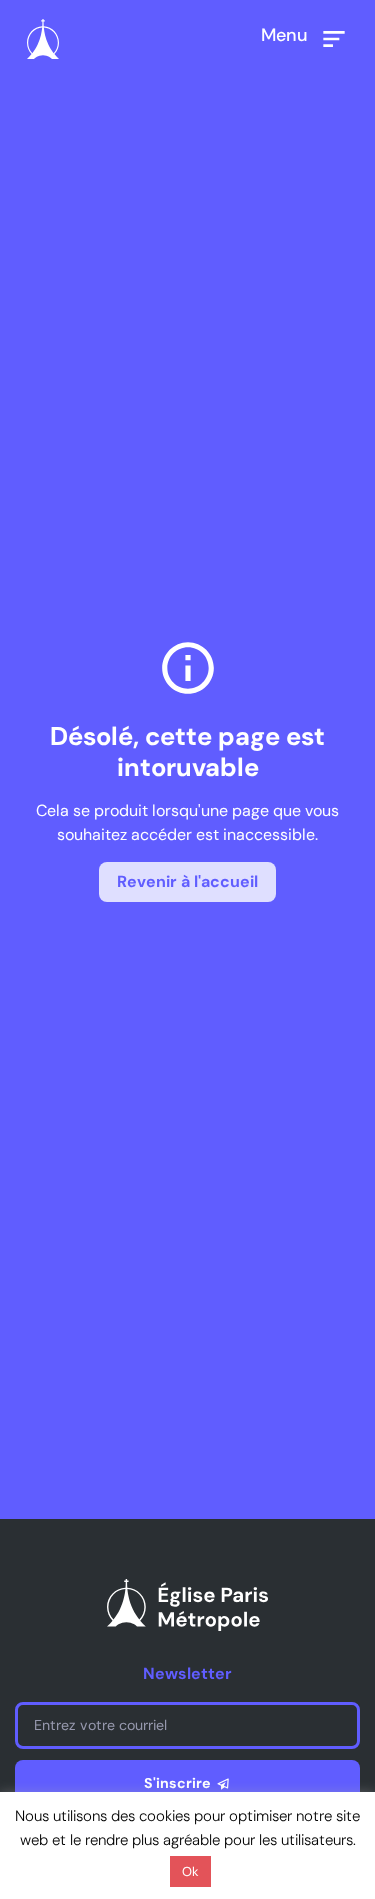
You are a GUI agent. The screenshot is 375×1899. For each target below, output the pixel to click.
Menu (284, 35)
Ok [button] (190, 1871)
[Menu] (334, 39)
